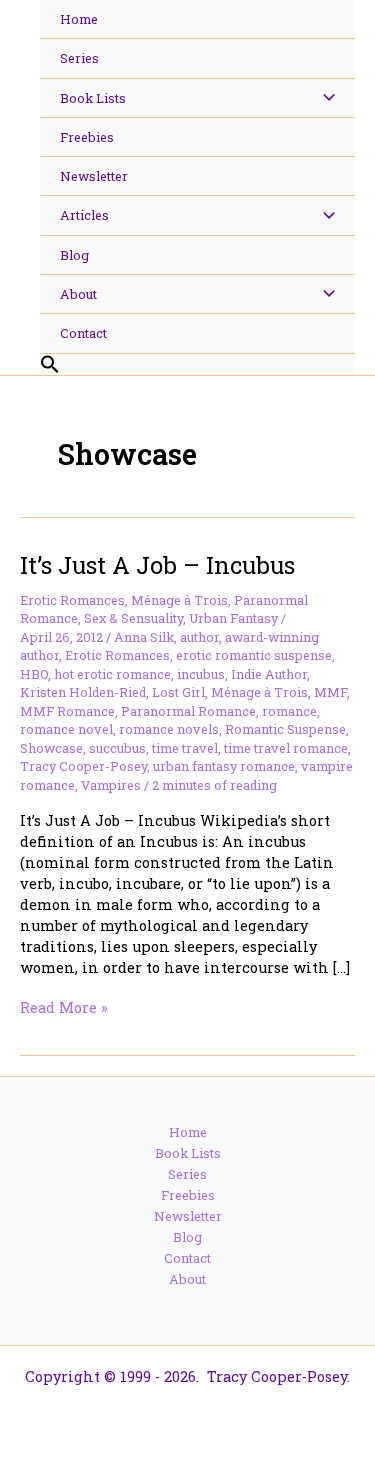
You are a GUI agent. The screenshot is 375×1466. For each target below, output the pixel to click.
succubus (117, 748)
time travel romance (286, 748)
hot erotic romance (112, 674)
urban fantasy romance (224, 766)
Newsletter (188, 1216)
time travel (185, 748)
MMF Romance (67, 711)
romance (289, 711)
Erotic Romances (72, 600)
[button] (197, 365)
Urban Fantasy (233, 618)
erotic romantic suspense (254, 655)
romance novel (66, 729)
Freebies (188, 1195)
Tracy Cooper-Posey (83, 766)
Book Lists (188, 1153)
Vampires (111, 785)
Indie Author (269, 674)
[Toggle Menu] (323, 98)
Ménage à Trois (179, 600)
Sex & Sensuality (133, 618)
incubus (201, 674)
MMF (330, 692)
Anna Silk (144, 637)
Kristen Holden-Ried (83, 692)
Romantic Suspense (285, 729)
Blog (187, 1237)
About (187, 1279)
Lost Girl (178, 692)
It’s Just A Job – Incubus (157, 564)
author (199, 637)
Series (187, 1174)
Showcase (51, 748)
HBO (34, 674)
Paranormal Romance (188, 711)
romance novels (169, 729)
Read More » (64, 1007)
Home (188, 1132)
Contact (187, 1258)
